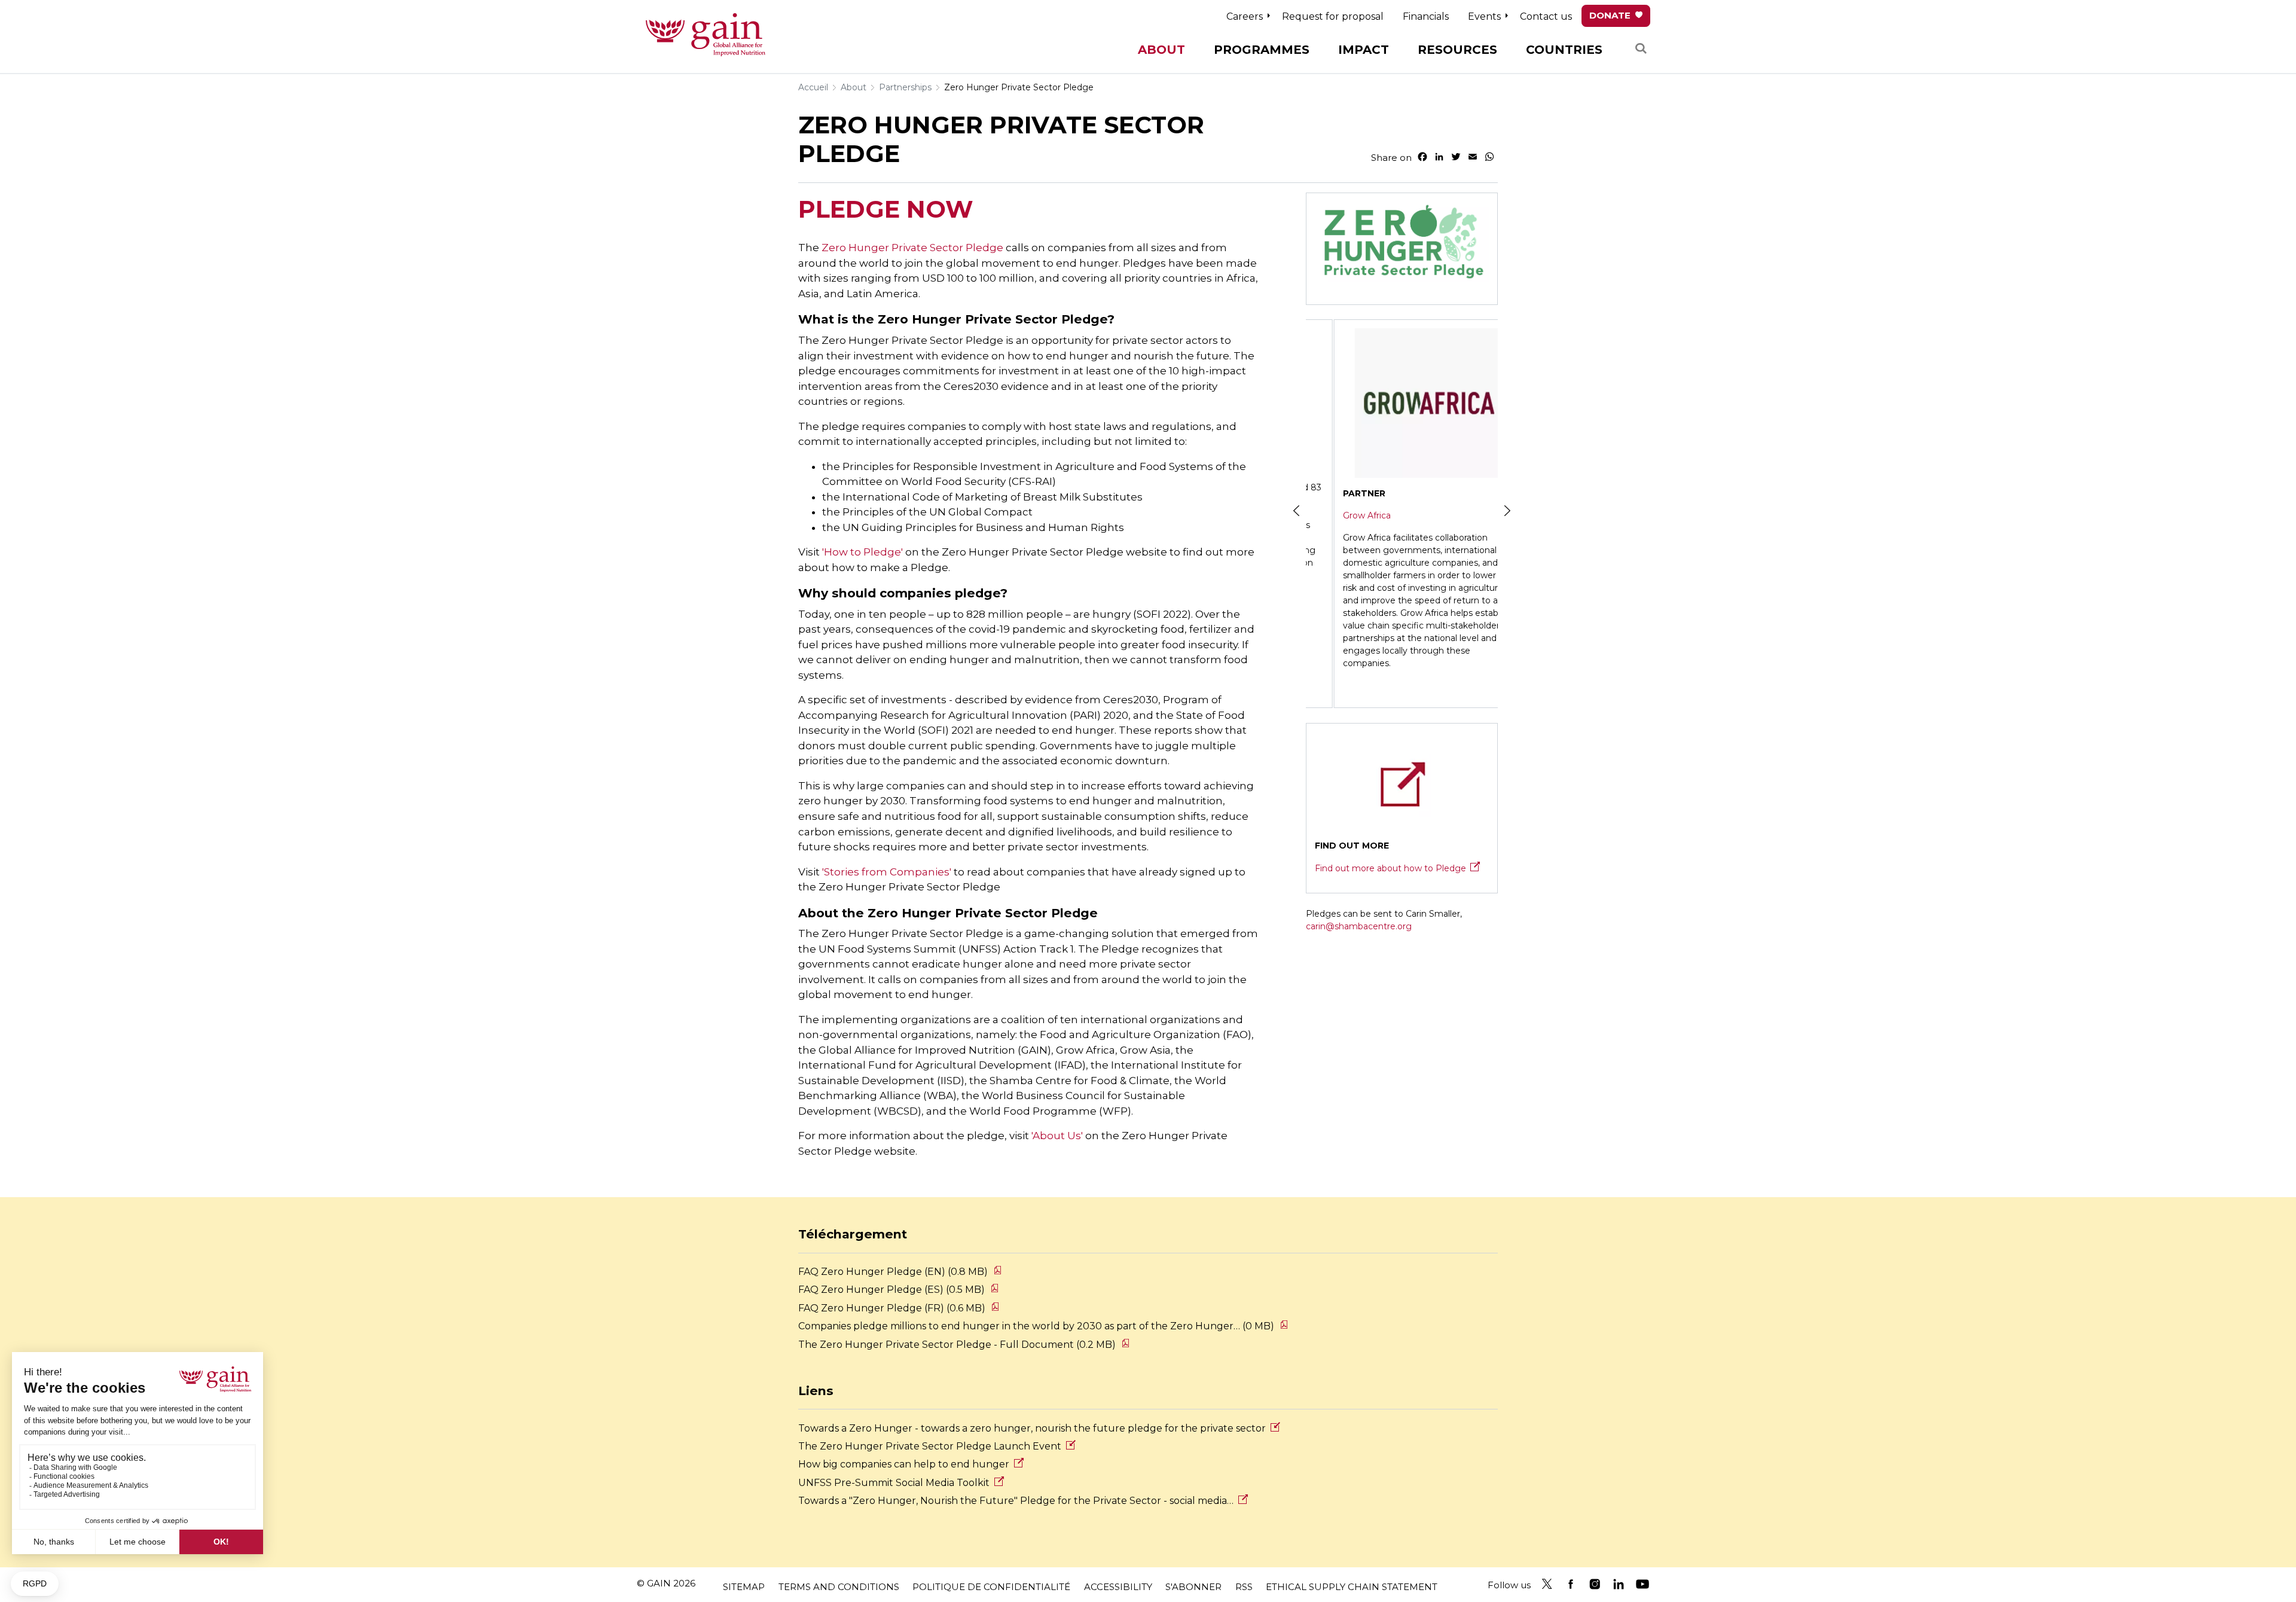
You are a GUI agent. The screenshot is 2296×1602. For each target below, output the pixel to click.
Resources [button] (1457, 50)
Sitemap (744, 1587)
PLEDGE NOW (886, 209)
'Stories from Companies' (887, 872)
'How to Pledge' (862, 552)
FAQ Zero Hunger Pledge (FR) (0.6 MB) (892, 1308)
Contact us (1546, 16)
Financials (1426, 16)
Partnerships (905, 87)
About (854, 87)
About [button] (1161, 50)
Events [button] (1484, 16)
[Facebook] (1571, 1584)
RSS (1244, 1587)
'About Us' (1058, 1136)
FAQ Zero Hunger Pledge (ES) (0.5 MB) (891, 1290)
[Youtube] (1642, 1584)
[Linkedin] (1619, 1584)
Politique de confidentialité (991, 1587)
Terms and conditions (839, 1587)
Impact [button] (1364, 50)
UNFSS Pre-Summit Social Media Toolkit (894, 1483)
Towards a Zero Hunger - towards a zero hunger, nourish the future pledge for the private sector (1032, 1428)
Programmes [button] (1262, 50)
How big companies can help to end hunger (904, 1464)
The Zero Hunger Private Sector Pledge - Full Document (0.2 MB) (957, 1345)
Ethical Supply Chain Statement (1352, 1587)
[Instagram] (1595, 1584)
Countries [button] (1564, 50)
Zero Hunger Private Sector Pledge (1019, 87)
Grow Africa (1339, 515)
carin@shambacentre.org (1359, 926)
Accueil (813, 87)
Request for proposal (1333, 16)
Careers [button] (1245, 16)
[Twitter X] (1547, 1584)
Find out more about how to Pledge (1390, 868)
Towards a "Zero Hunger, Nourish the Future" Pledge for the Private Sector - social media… (1016, 1501)
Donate (1610, 15)
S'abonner (1193, 1587)
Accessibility (1118, 1587)
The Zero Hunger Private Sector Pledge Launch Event (930, 1446)
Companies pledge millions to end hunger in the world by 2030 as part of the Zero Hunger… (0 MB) (1036, 1326)
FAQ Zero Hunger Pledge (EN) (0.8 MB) (893, 1272)
